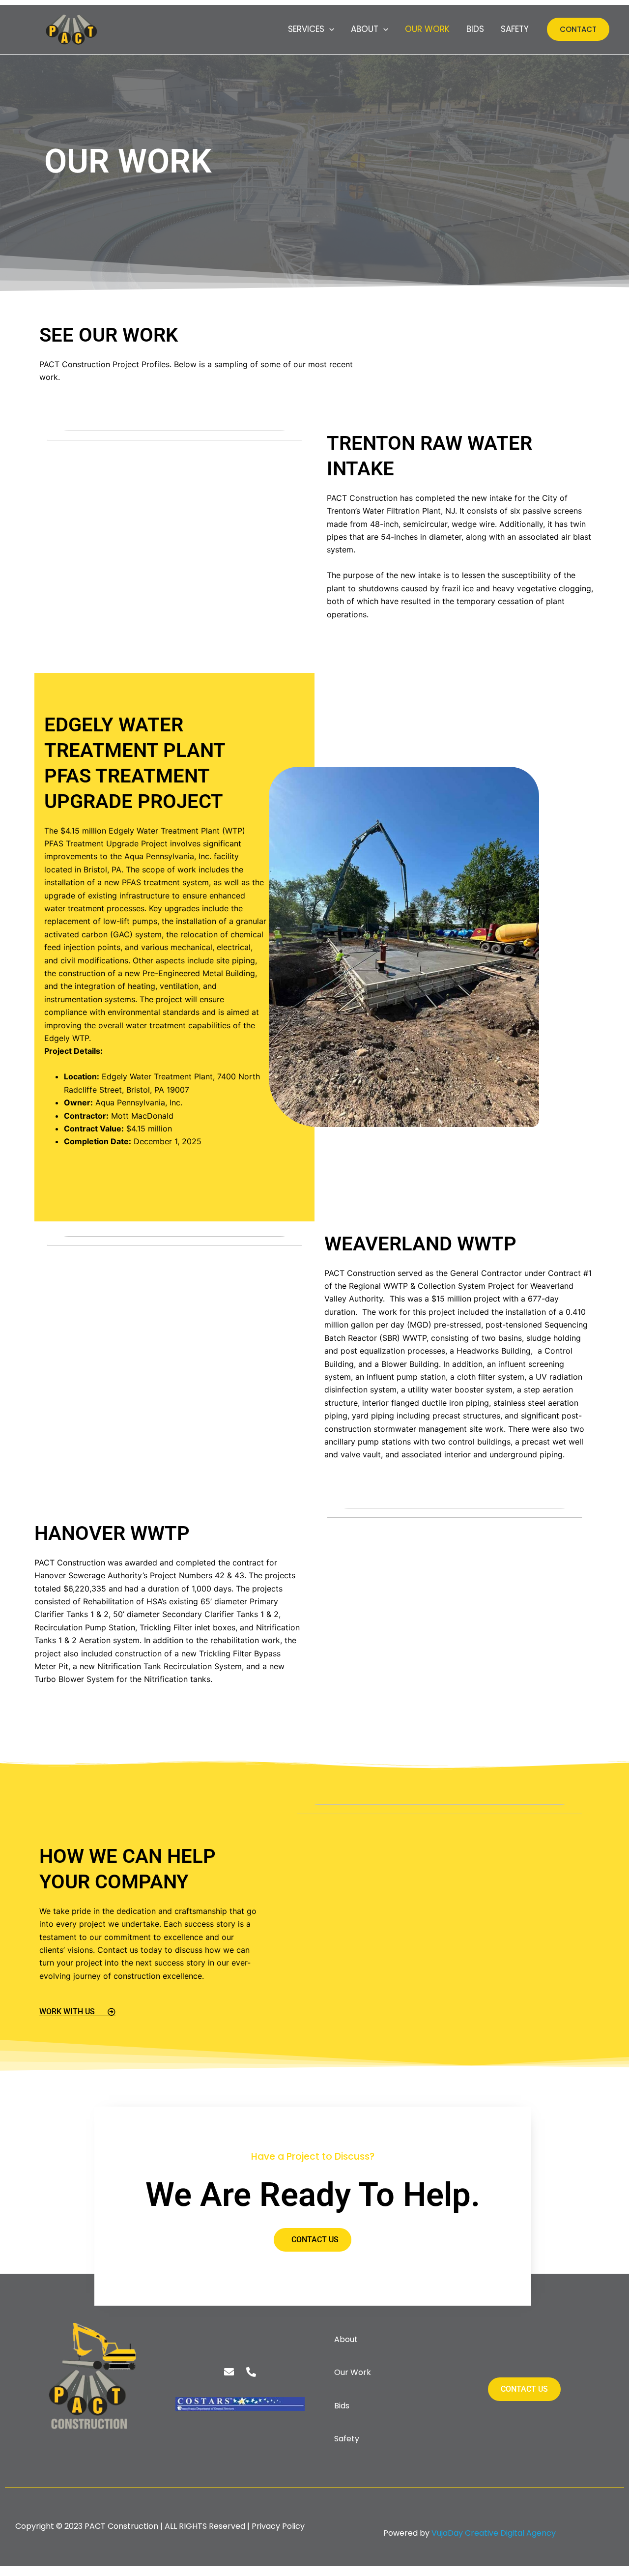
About (365, 29)
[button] (329, 29)
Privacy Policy (278, 2526)
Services (306, 29)
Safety (515, 29)
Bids (475, 29)
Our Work (427, 29)
